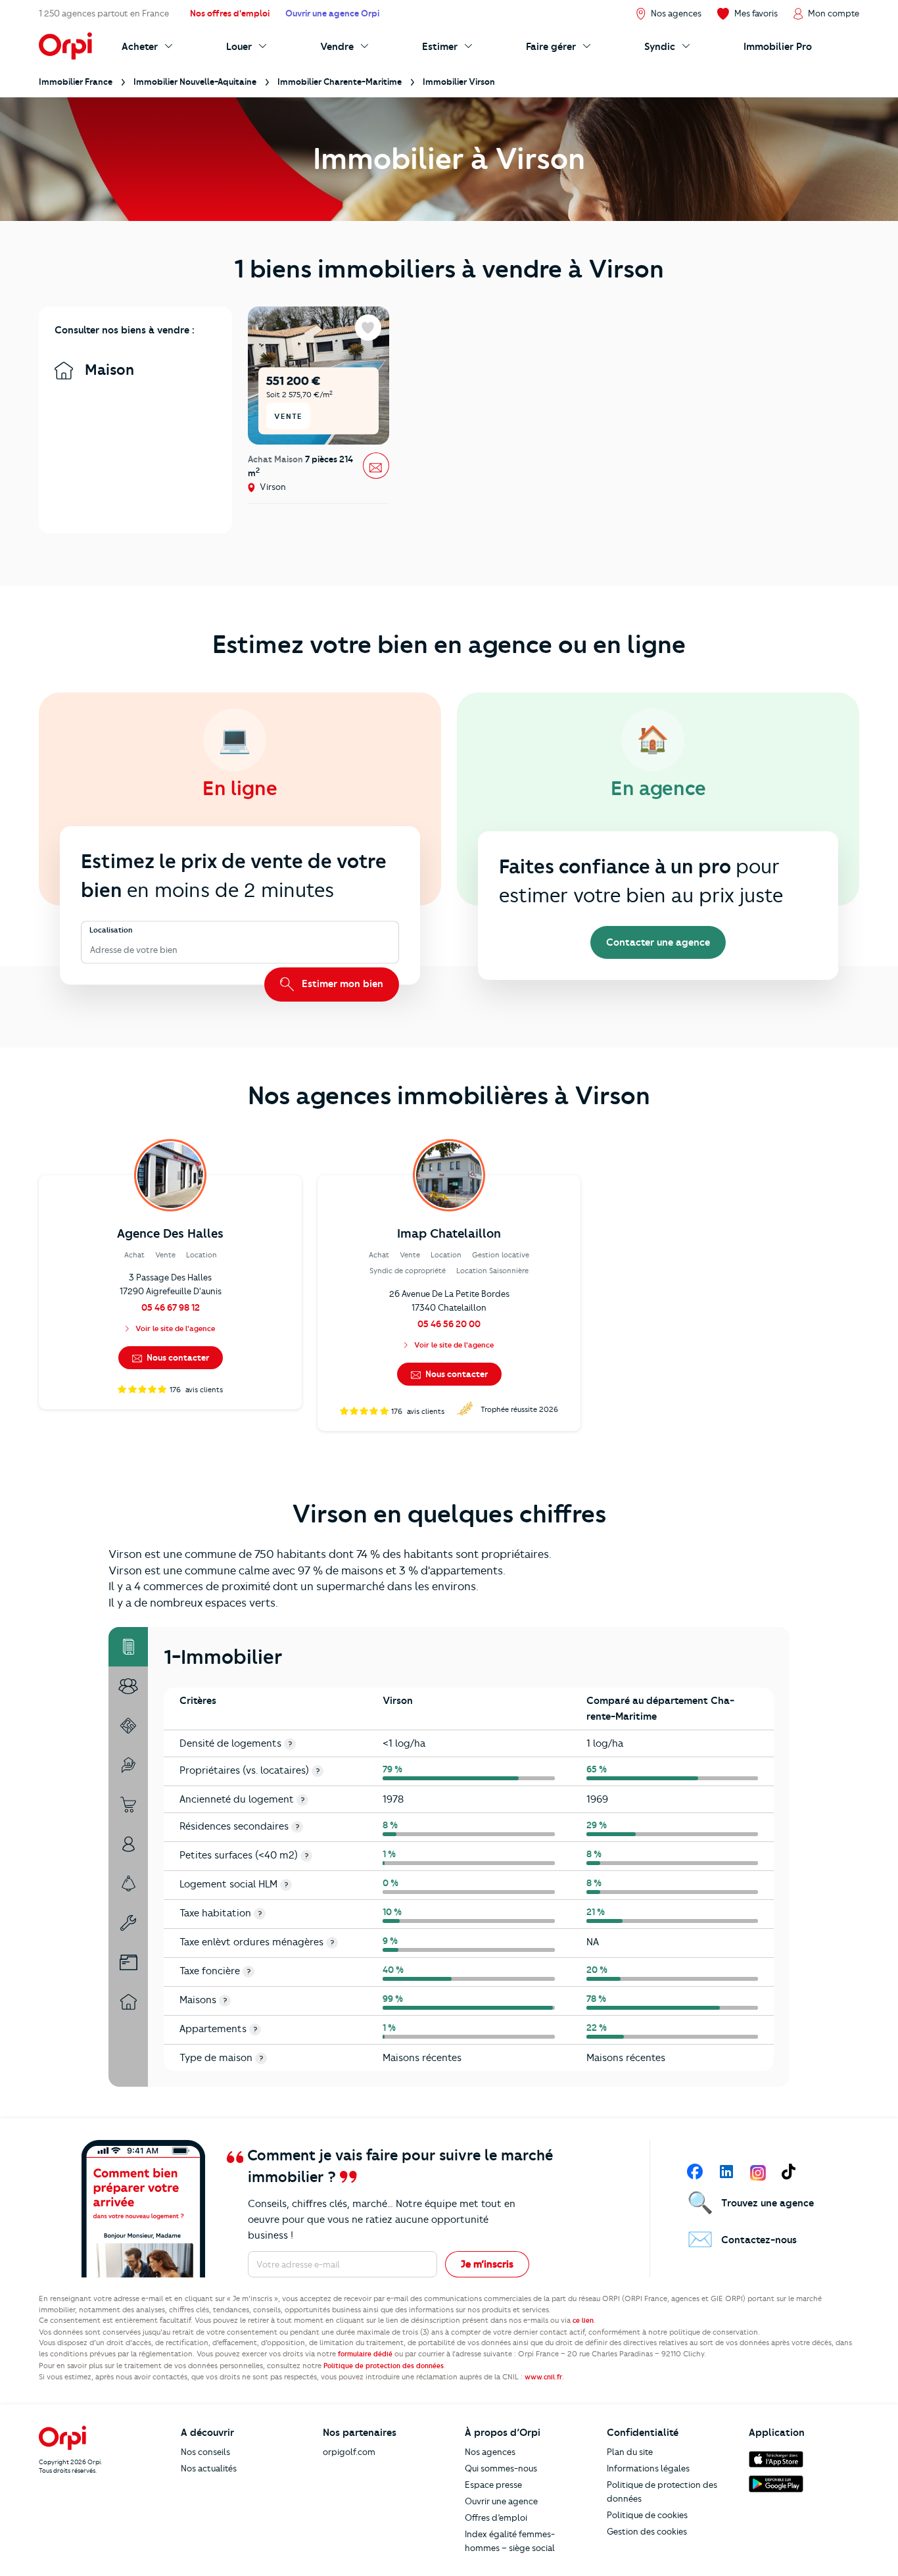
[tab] (128, 1647)
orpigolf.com (349, 2452)
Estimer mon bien (341, 984)
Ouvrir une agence (501, 2501)
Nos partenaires (360, 2433)
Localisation (111, 931)
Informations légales (648, 2468)
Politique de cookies (647, 2515)
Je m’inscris (487, 2264)
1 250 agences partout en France (104, 13)
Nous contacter (177, 1357)
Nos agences (490, 2452)
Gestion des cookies (647, 2531)
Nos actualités (209, 2468)
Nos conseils (205, 2452)
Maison (107, 370)
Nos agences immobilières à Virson (449, 1096)
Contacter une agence (658, 942)
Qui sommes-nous (501, 2468)
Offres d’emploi (496, 2517)
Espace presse (493, 2485)
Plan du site (630, 2452)
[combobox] (91, 950)
